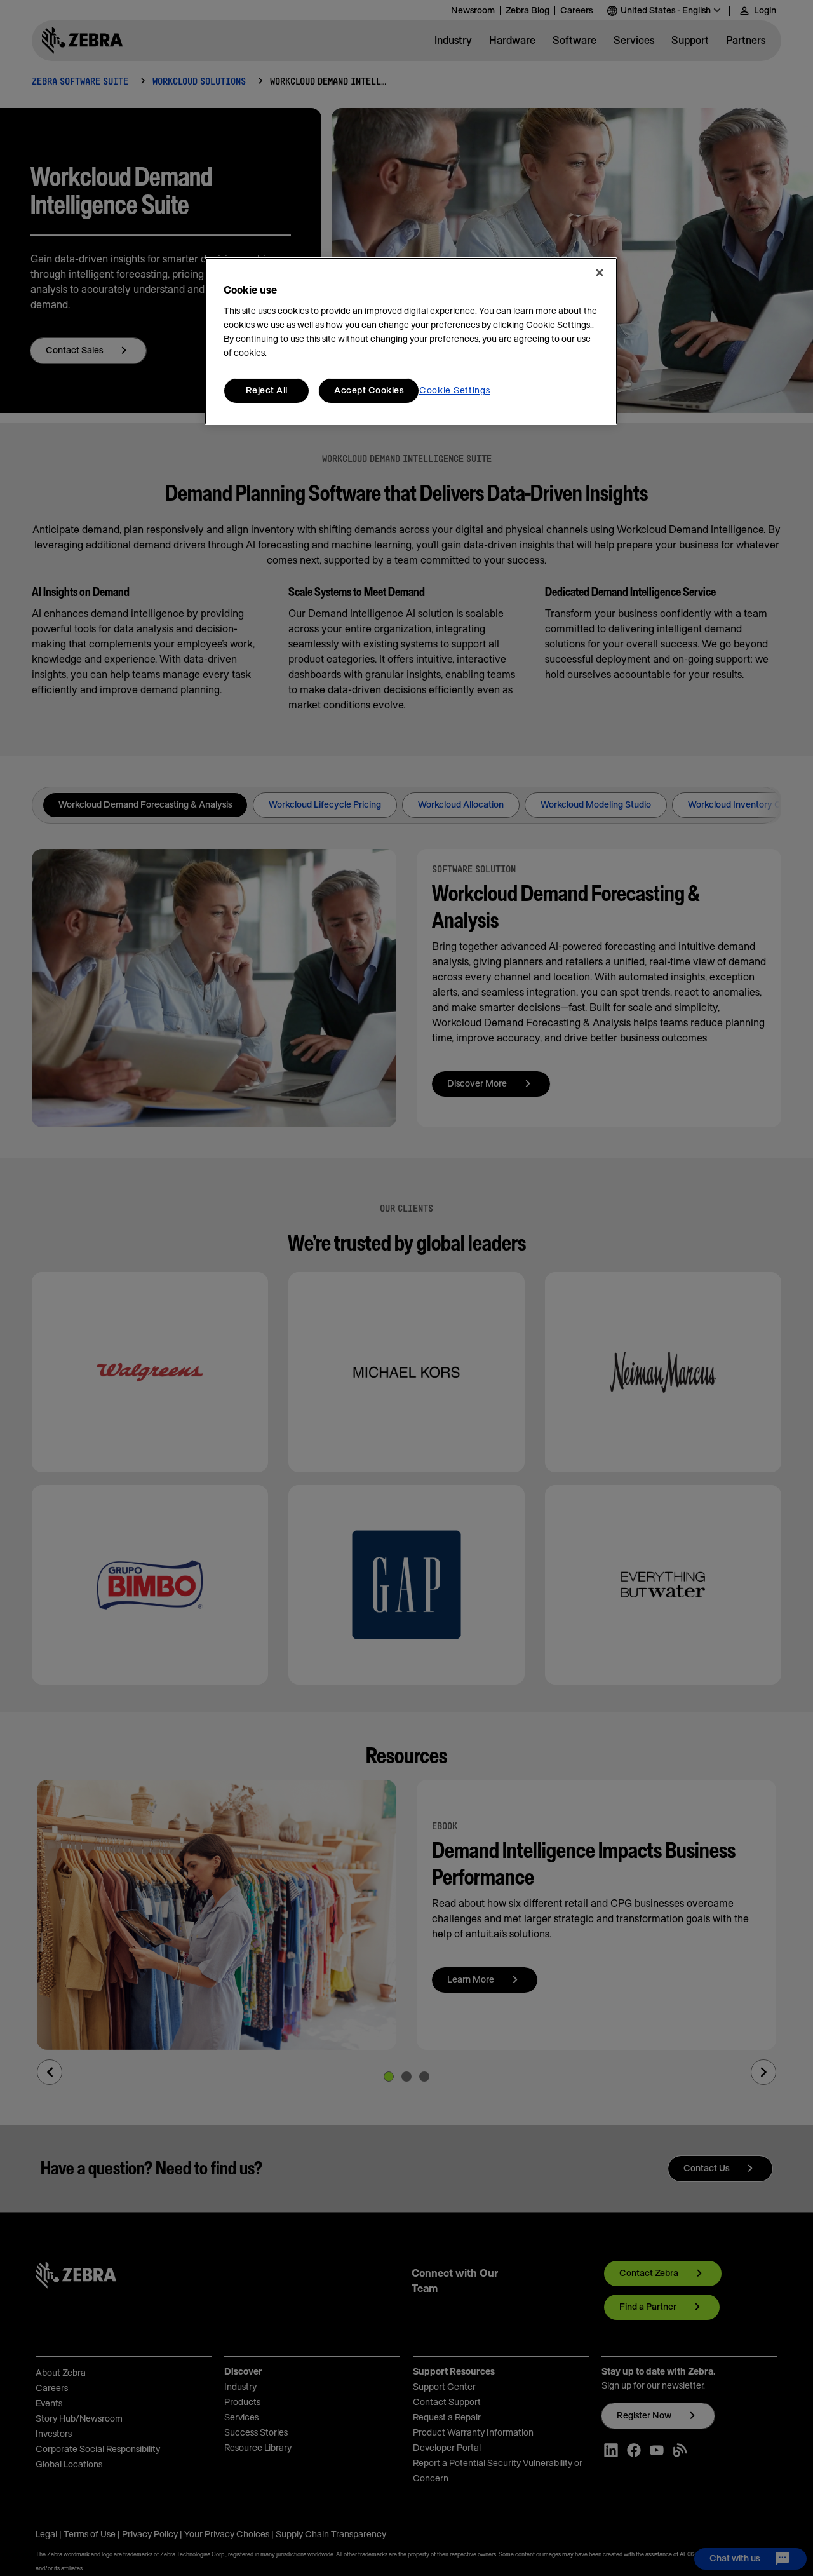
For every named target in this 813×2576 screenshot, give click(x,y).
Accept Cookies (369, 391)
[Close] (600, 273)
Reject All (267, 391)
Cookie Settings (455, 391)
